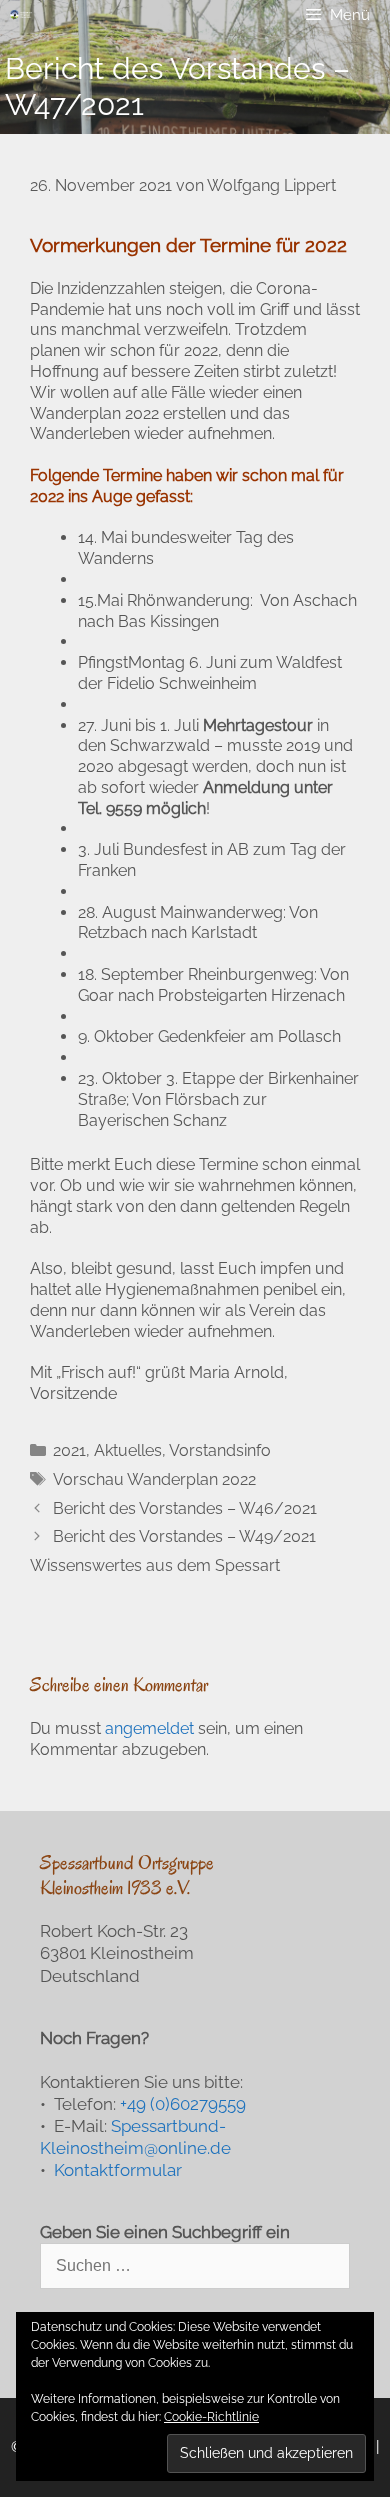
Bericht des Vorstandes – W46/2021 (185, 1508)
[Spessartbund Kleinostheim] (21, 15)
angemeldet (149, 1728)
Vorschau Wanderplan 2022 (154, 1479)
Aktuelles (128, 1450)
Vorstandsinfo (220, 1450)
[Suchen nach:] (195, 2265)
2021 (69, 1450)
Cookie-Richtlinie (211, 2417)
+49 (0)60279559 (183, 2104)
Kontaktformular (118, 2170)
